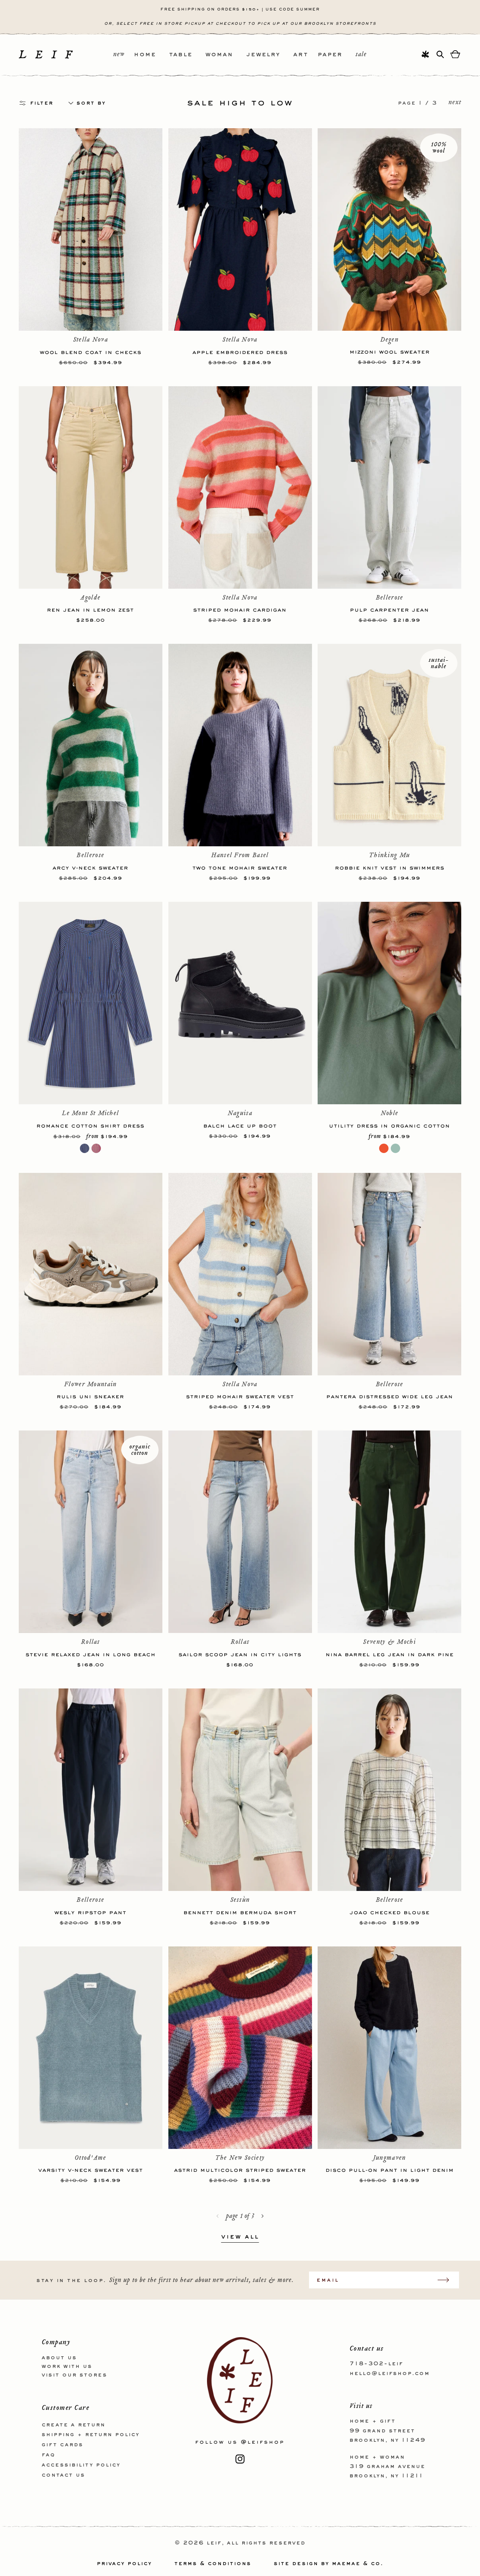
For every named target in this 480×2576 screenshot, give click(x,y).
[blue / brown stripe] (85, 1148)
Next (455, 103)
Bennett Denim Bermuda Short (240, 1912)
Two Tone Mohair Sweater (240, 867)
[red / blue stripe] (96, 1148)
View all (240, 2237)
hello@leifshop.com (390, 2374)
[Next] (262, 2216)
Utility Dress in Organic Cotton (389, 1125)
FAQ (48, 2455)
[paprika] (384, 1148)
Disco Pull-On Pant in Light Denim (390, 2170)
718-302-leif (376, 2364)
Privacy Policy (124, 2564)
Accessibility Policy (81, 2465)
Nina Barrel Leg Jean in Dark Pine (390, 1654)
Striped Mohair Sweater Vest (240, 1396)
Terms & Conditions (213, 2564)
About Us (59, 2358)
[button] (151, 55)
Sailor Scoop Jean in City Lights (240, 1654)
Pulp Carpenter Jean (389, 609)
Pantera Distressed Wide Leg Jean (390, 1396)
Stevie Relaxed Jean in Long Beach (91, 1654)
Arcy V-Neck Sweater (90, 867)
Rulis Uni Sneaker (90, 1396)
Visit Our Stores (74, 2375)
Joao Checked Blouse (390, 1912)
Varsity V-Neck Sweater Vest (91, 2170)
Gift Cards (62, 2445)
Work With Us (67, 2366)
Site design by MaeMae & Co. (328, 2564)
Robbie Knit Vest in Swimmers (390, 867)
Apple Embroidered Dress (240, 352)
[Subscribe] (447, 2280)
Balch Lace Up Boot (240, 1125)
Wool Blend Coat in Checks (91, 352)
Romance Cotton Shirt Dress (90, 1125)
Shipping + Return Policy (91, 2435)
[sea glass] (395, 1148)
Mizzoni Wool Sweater (390, 351)
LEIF (214, 2543)
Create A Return (73, 2425)
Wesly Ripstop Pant (90, 1912)
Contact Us (63, 2475)
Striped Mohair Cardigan (240, 609)
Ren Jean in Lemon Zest (90, 609)
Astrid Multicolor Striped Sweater (240, 2170)
